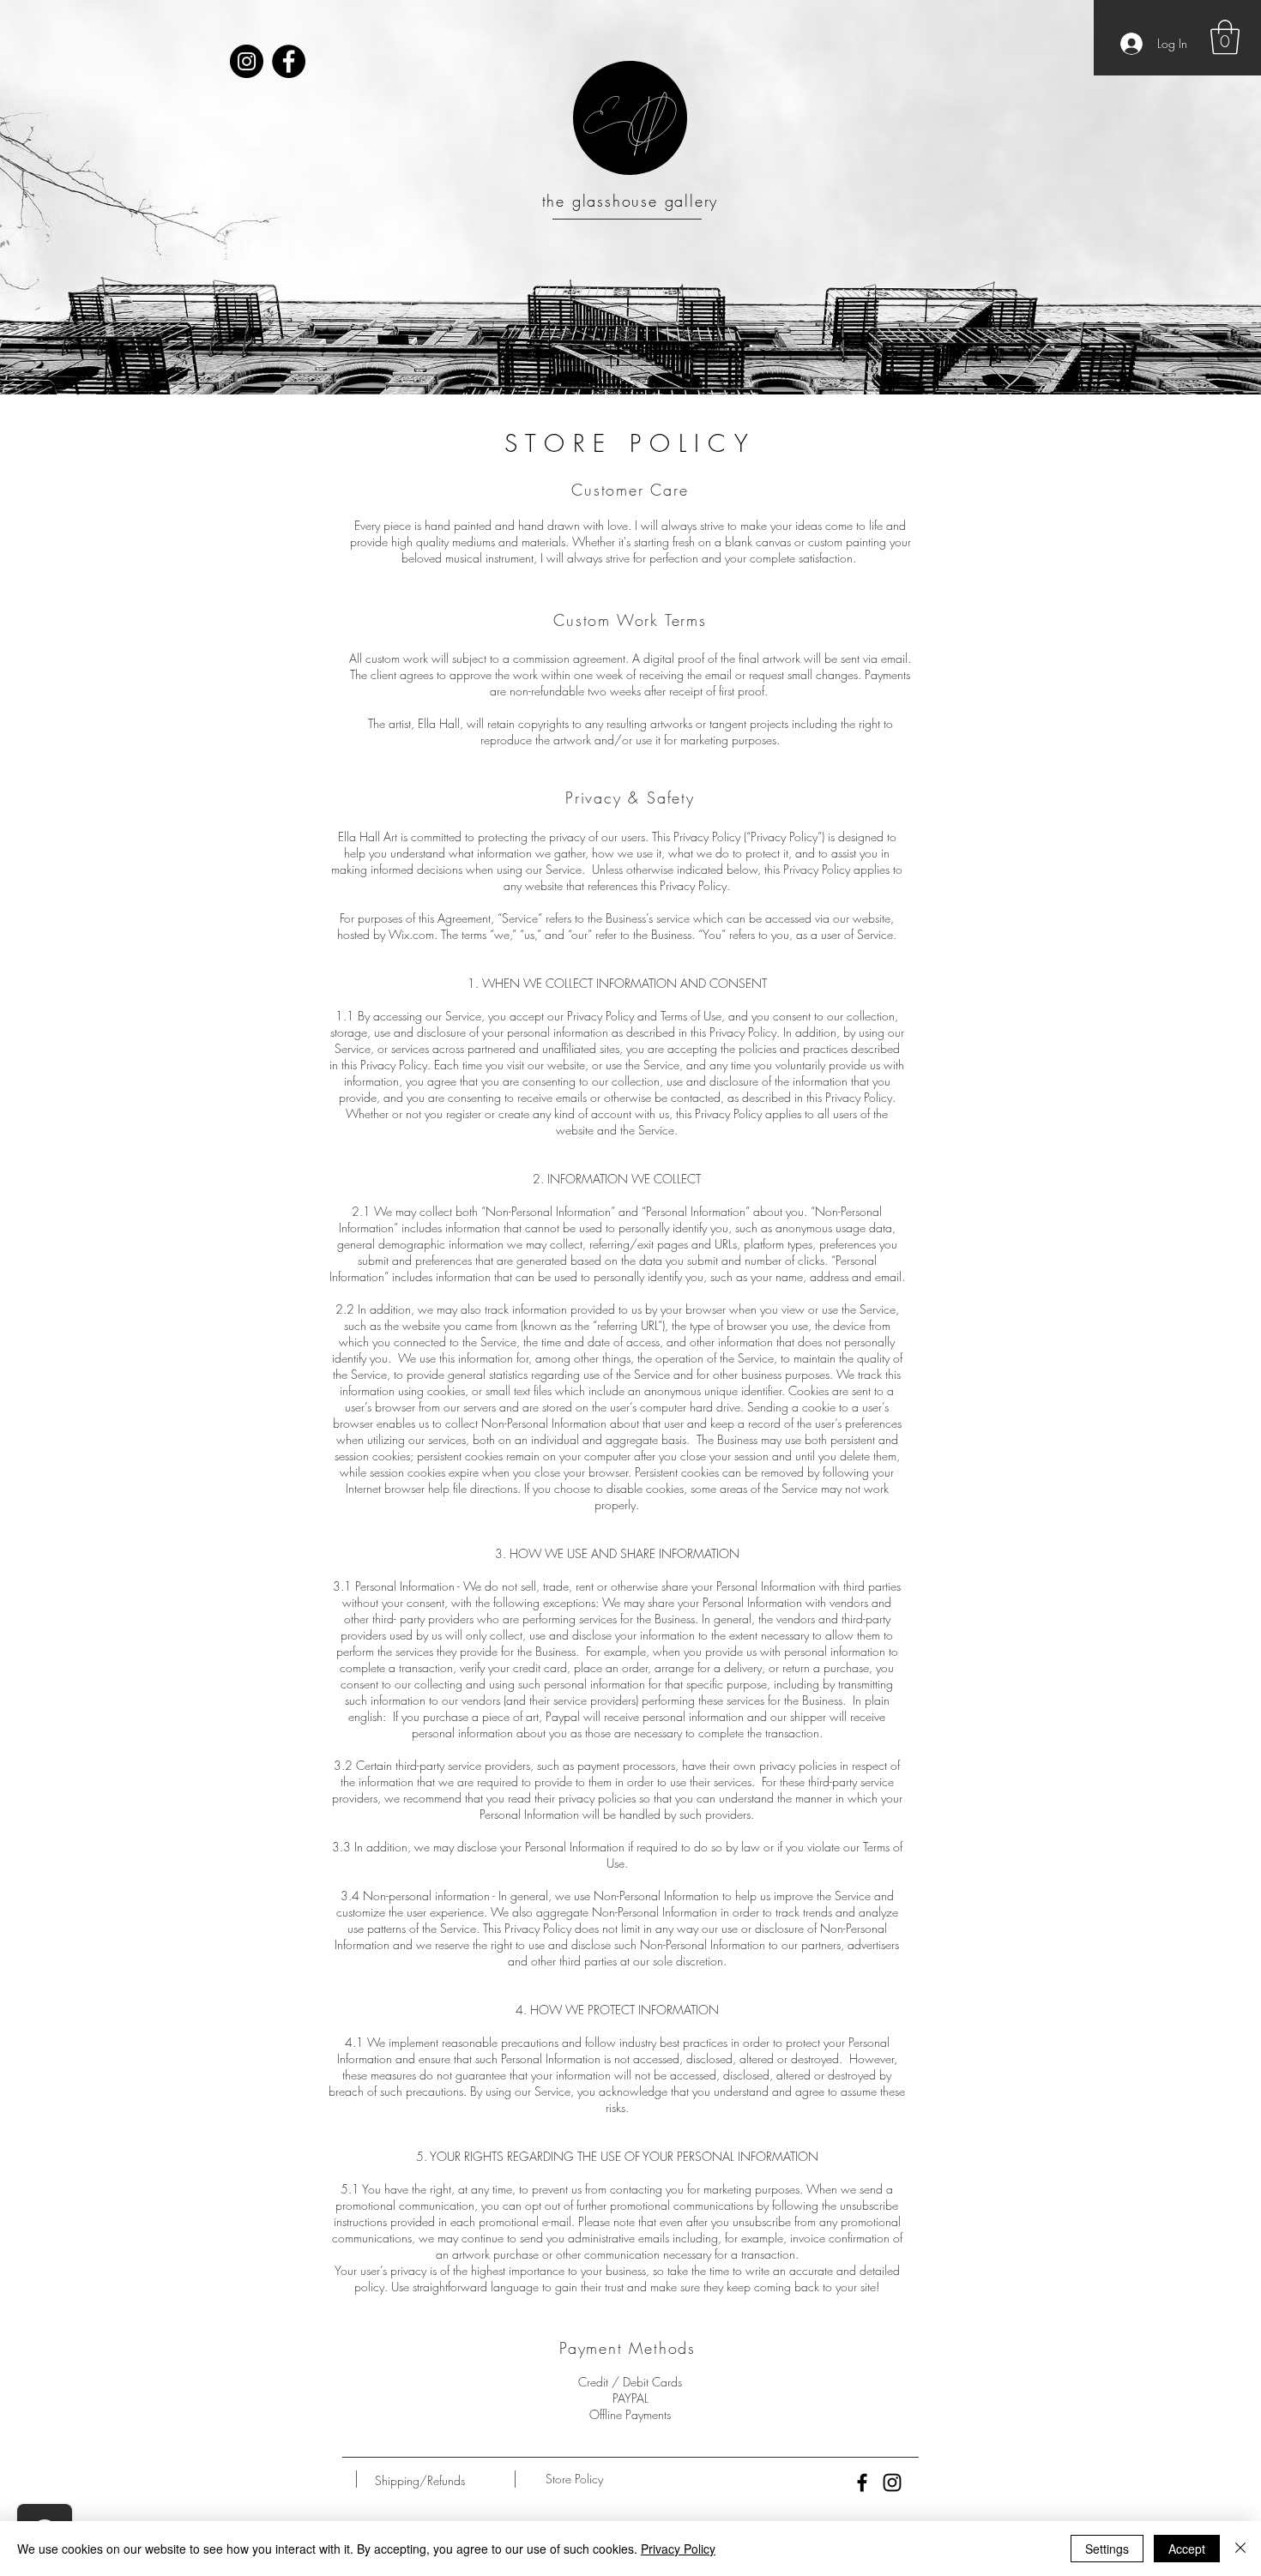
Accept (1187, 2549)
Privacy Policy (678, 2549)
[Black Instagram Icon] (892, 2483)
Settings (1107, 2549)
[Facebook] (289, 61)
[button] (1225, 37)
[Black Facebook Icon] (862, 2483)
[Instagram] (247, 61)
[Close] (1240, 2549)
